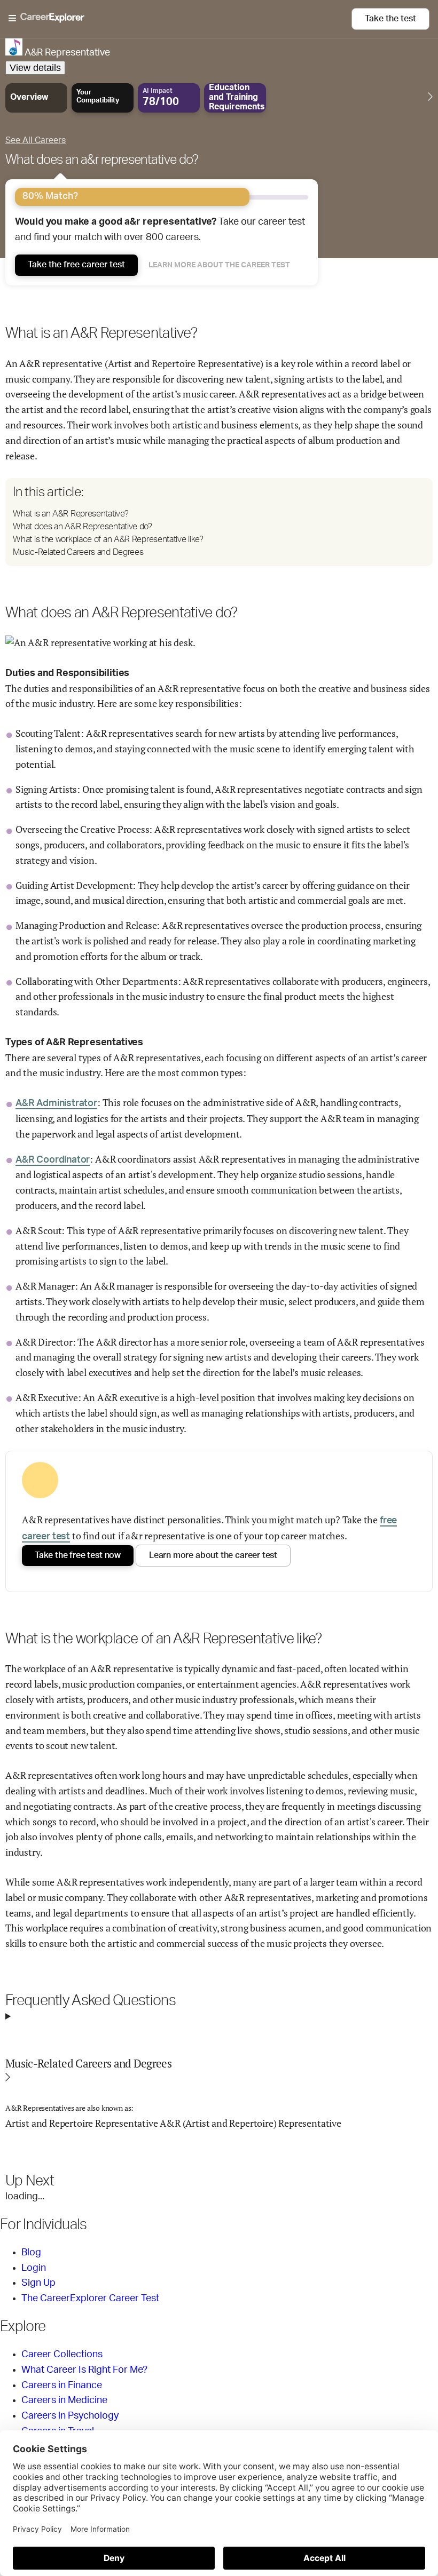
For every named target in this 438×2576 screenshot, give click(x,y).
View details (35, 68)
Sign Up (38, 2283)
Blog (31, 2253)
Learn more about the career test (219, 265)
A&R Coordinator (53, 1160)
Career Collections (62, 2355)
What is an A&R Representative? (71, 514)
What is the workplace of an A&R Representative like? (108, 539)
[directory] (219, 522)
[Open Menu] (180, 19)
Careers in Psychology (70, 2416)
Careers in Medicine (64, 2400)
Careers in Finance (62, 2386)
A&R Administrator (56, 1103)
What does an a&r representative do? (102, 160)
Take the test (390, 19)
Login (34, 2268)
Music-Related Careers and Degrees (78, 552)
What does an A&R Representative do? (83, 527)
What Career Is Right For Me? (84, 2370)
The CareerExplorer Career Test (90, 2299)
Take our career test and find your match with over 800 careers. (160, 230)
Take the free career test (76, 265)
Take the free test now (78, 1555)
